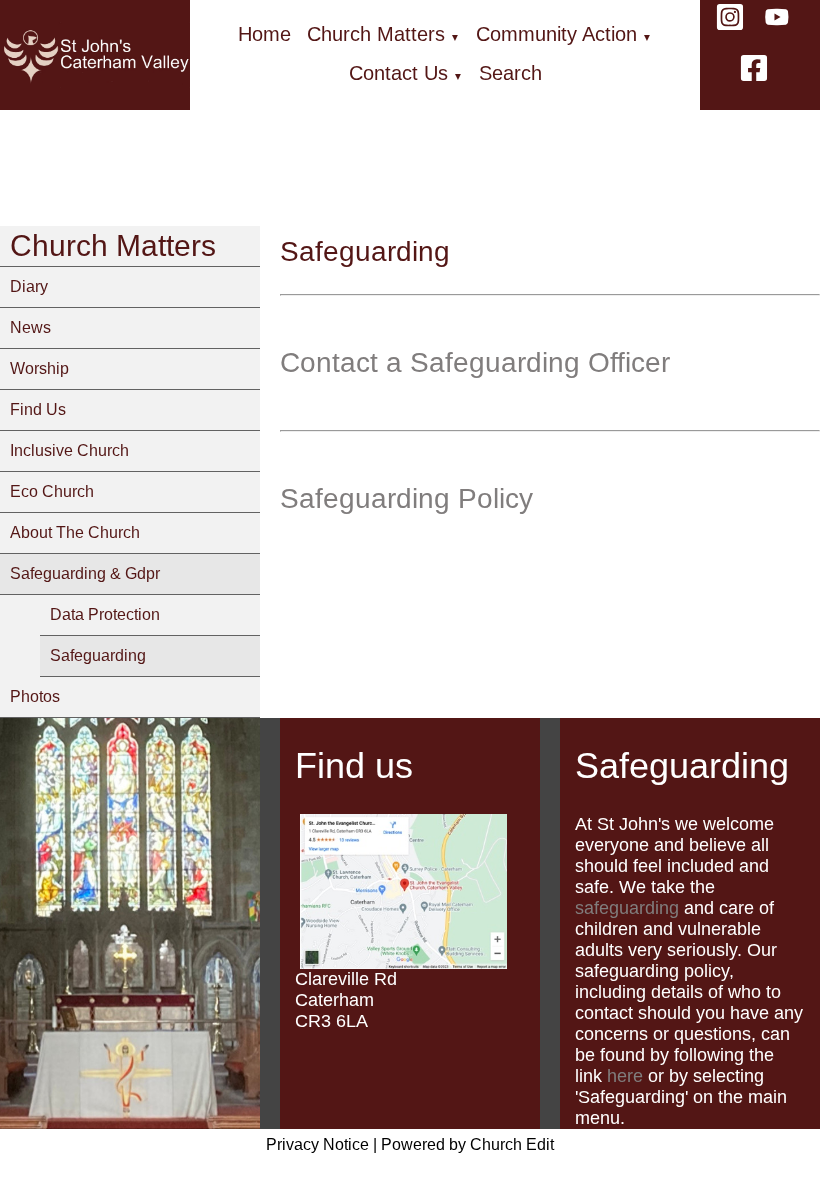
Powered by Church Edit (467, 1144)
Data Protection (105, 614)
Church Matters (376, 34)
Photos (35, 696)
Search (510, 73)
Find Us (38, 409)
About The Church (75, 532)
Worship (39, 368)
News (30, 327)
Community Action (556, 34)
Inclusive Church (69, 450)
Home (264, 34)
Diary (29, 286)
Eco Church (52, 491)
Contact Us (398, 73)
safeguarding (627, 908)
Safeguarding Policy (406, 498)
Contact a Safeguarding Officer (475, 362)
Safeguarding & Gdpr (85, 573)
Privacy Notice (317, 1144)
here (625, 1076)
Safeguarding (98, 655)
